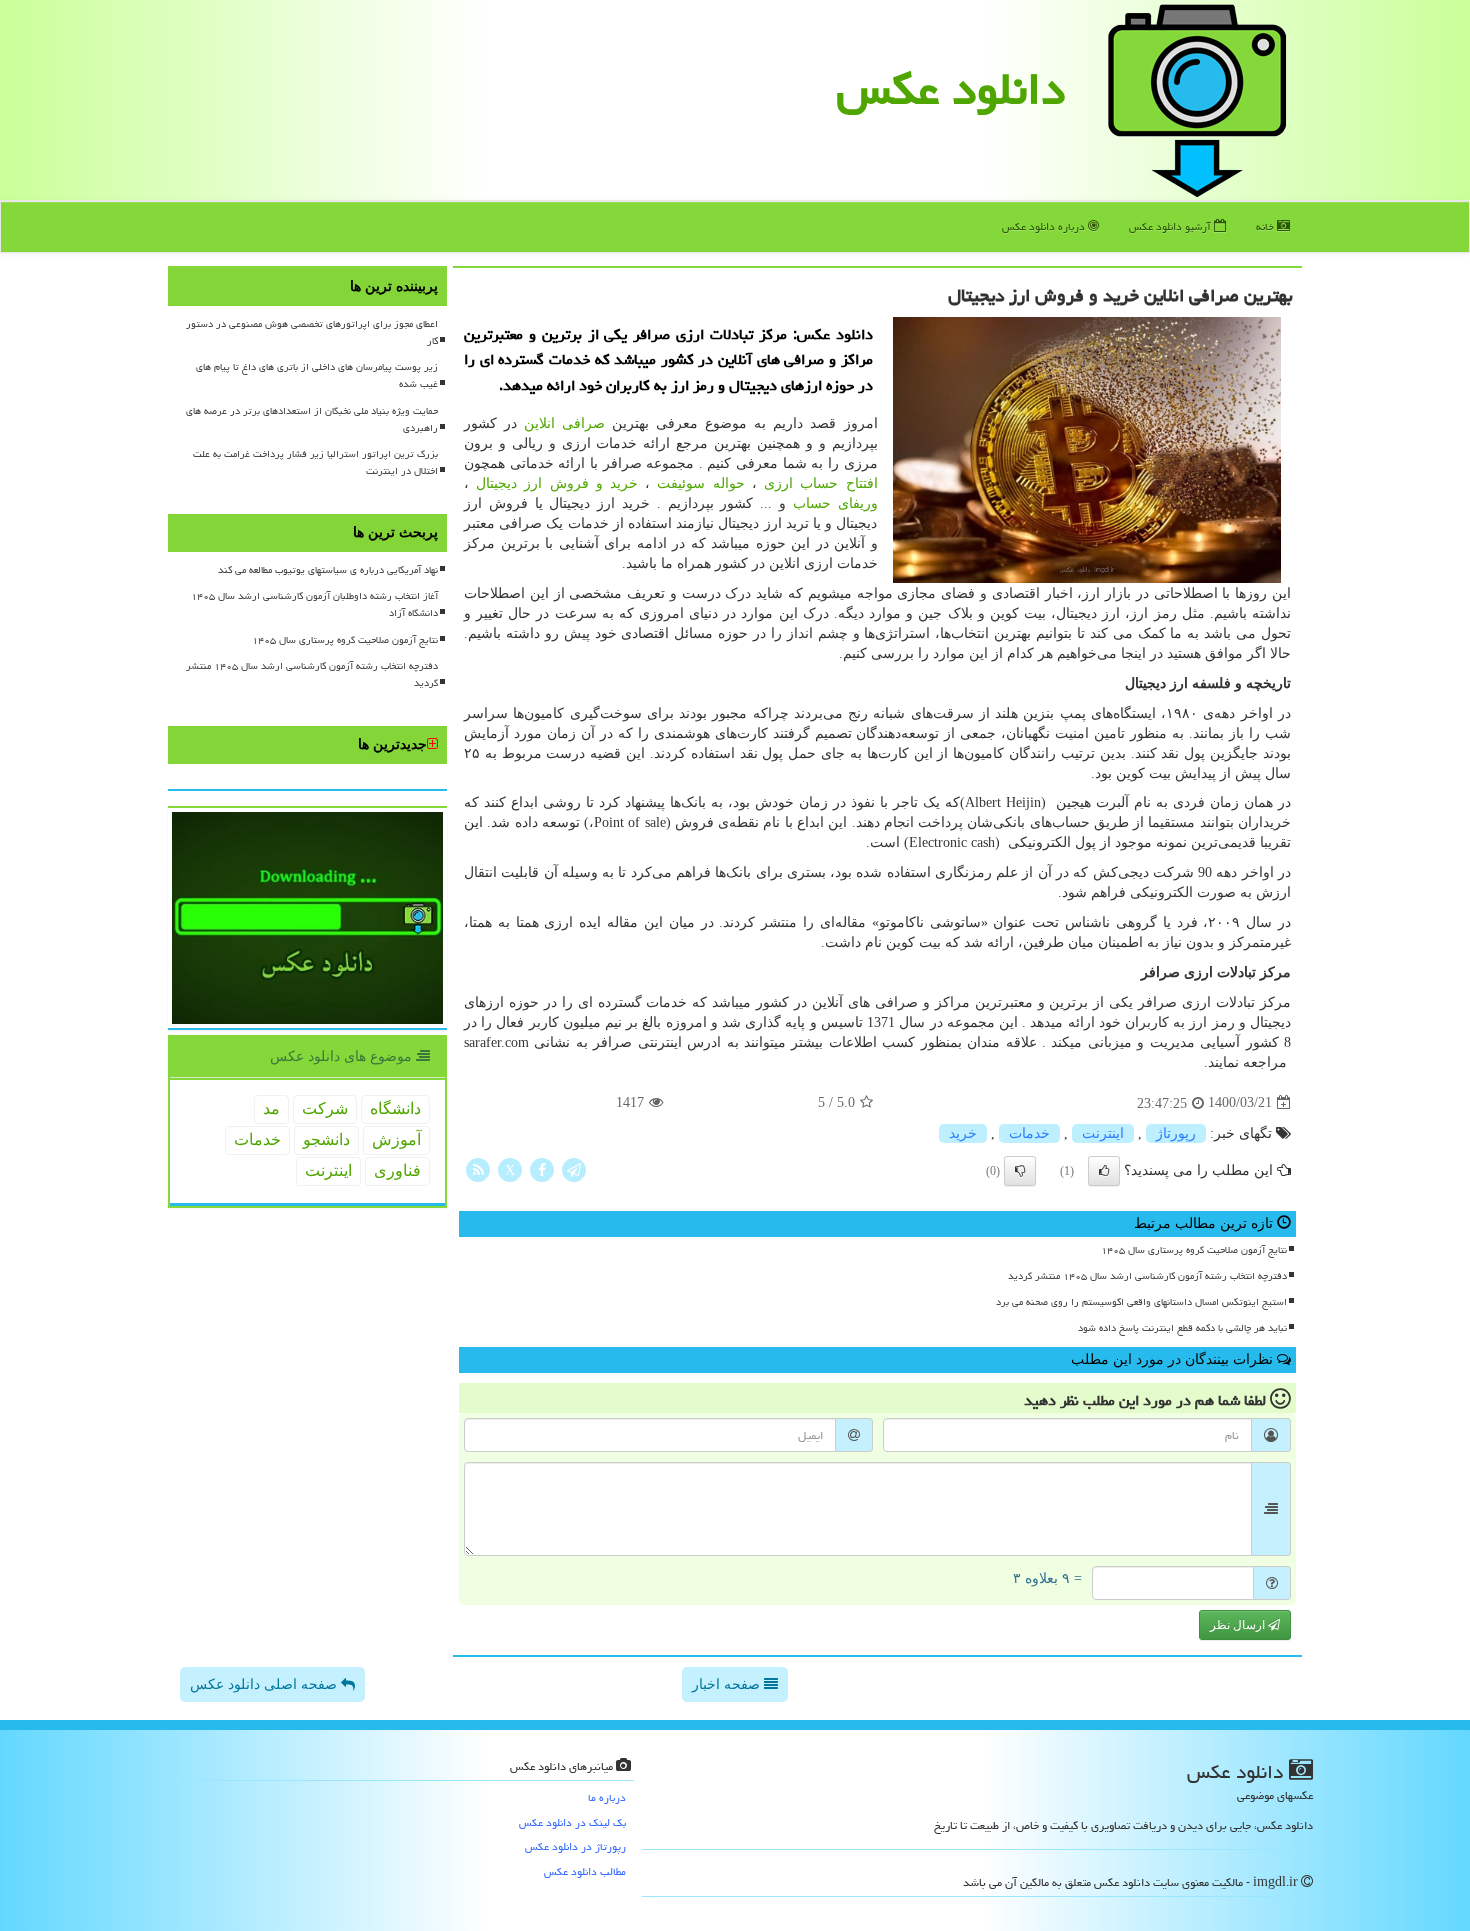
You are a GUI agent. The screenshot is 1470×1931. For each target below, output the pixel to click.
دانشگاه (395, 1108)
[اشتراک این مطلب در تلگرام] (574, 1168)
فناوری (397, 1170)
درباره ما (607, 1797)
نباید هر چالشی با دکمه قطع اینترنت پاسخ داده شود (1182, 1328)
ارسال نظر (1239, 1625)
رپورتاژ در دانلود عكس (575, 1846)
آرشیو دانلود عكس (1171, 226)
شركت (325, 1108)
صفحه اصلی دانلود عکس (265, 1684)
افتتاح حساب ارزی (820, 483)
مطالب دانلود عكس (585, 1871)
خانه (1266, 226)
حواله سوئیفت (700, 483)
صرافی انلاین (564, 423)
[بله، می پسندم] (1104, 1171)
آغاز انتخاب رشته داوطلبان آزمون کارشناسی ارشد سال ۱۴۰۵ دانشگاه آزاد (314, 604)
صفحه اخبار (728, 1684)
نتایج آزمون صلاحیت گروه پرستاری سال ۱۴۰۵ (1194, 1250)
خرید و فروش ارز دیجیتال (557, 483)
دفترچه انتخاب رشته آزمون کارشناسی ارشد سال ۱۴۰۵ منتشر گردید (1147, 1276)
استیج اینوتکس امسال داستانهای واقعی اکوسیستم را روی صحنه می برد (1141, 1302)
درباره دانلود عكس (1045, 226)
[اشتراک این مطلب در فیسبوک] (542, 1168)
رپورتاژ (1176, 1133)
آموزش (396, 1139)
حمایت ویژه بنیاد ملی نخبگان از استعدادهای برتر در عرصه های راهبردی (312, 419)
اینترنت (1103, 1133)
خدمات (1029, 1133)
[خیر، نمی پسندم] (1020, 1171)
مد (271, 1108)
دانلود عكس (951, 89)
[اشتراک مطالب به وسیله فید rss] (478, 1168)
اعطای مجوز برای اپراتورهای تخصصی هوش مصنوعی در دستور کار (312, 332)
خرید (963, 1133)
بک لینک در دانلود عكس (572, 1822)
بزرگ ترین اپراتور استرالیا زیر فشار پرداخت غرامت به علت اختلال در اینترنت (315, 462)
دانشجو (326, 1139)
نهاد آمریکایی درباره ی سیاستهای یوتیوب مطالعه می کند (328, 570)
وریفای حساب (835, 503)
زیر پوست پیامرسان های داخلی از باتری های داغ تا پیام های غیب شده (317, 375)
